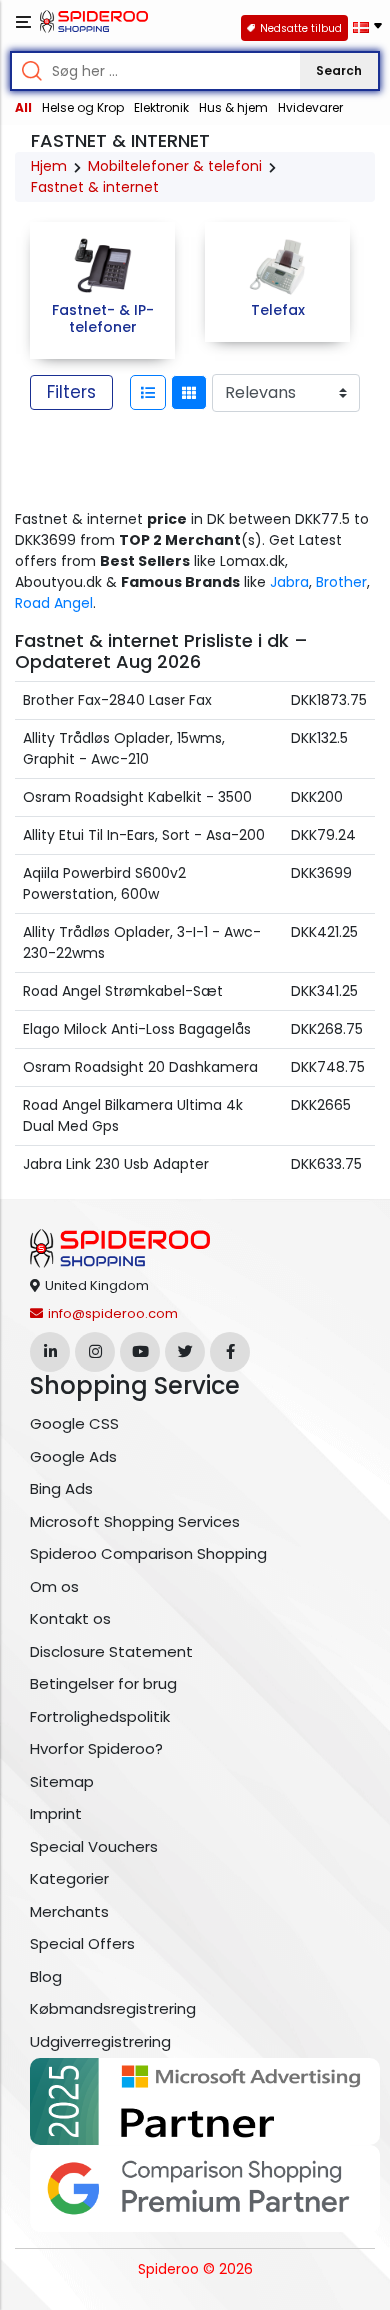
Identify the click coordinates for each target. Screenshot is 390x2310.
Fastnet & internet (95, 187)
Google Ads (73, 1456)
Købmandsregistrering (113, 2008)
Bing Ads (61, 1488)
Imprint (56, 1813)
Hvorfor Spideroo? (96, 1748)
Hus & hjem (233, 107)
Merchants (69, 1911)
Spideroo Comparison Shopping (148, 1553)
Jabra (289, 582)
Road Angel (54, 603)
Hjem (49, 166)
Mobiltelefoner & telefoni (175, 166)
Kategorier (69, 1878)
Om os (54, 1586)
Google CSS (74, 1423)
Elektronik (161, 107)
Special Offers (82, 1943)
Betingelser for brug (103, 1683)
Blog (46, 1976)
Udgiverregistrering (100, 2041)
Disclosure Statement (111, 1651)
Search (339, 70)
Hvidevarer (310, 107)
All (23, 107)
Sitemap (62, 1781)
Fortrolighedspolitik (100, 1716)
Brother (341, 582)
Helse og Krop (83, 107)
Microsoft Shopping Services (135, 1521)
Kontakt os (70, 1618)
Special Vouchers (94, 1846)
